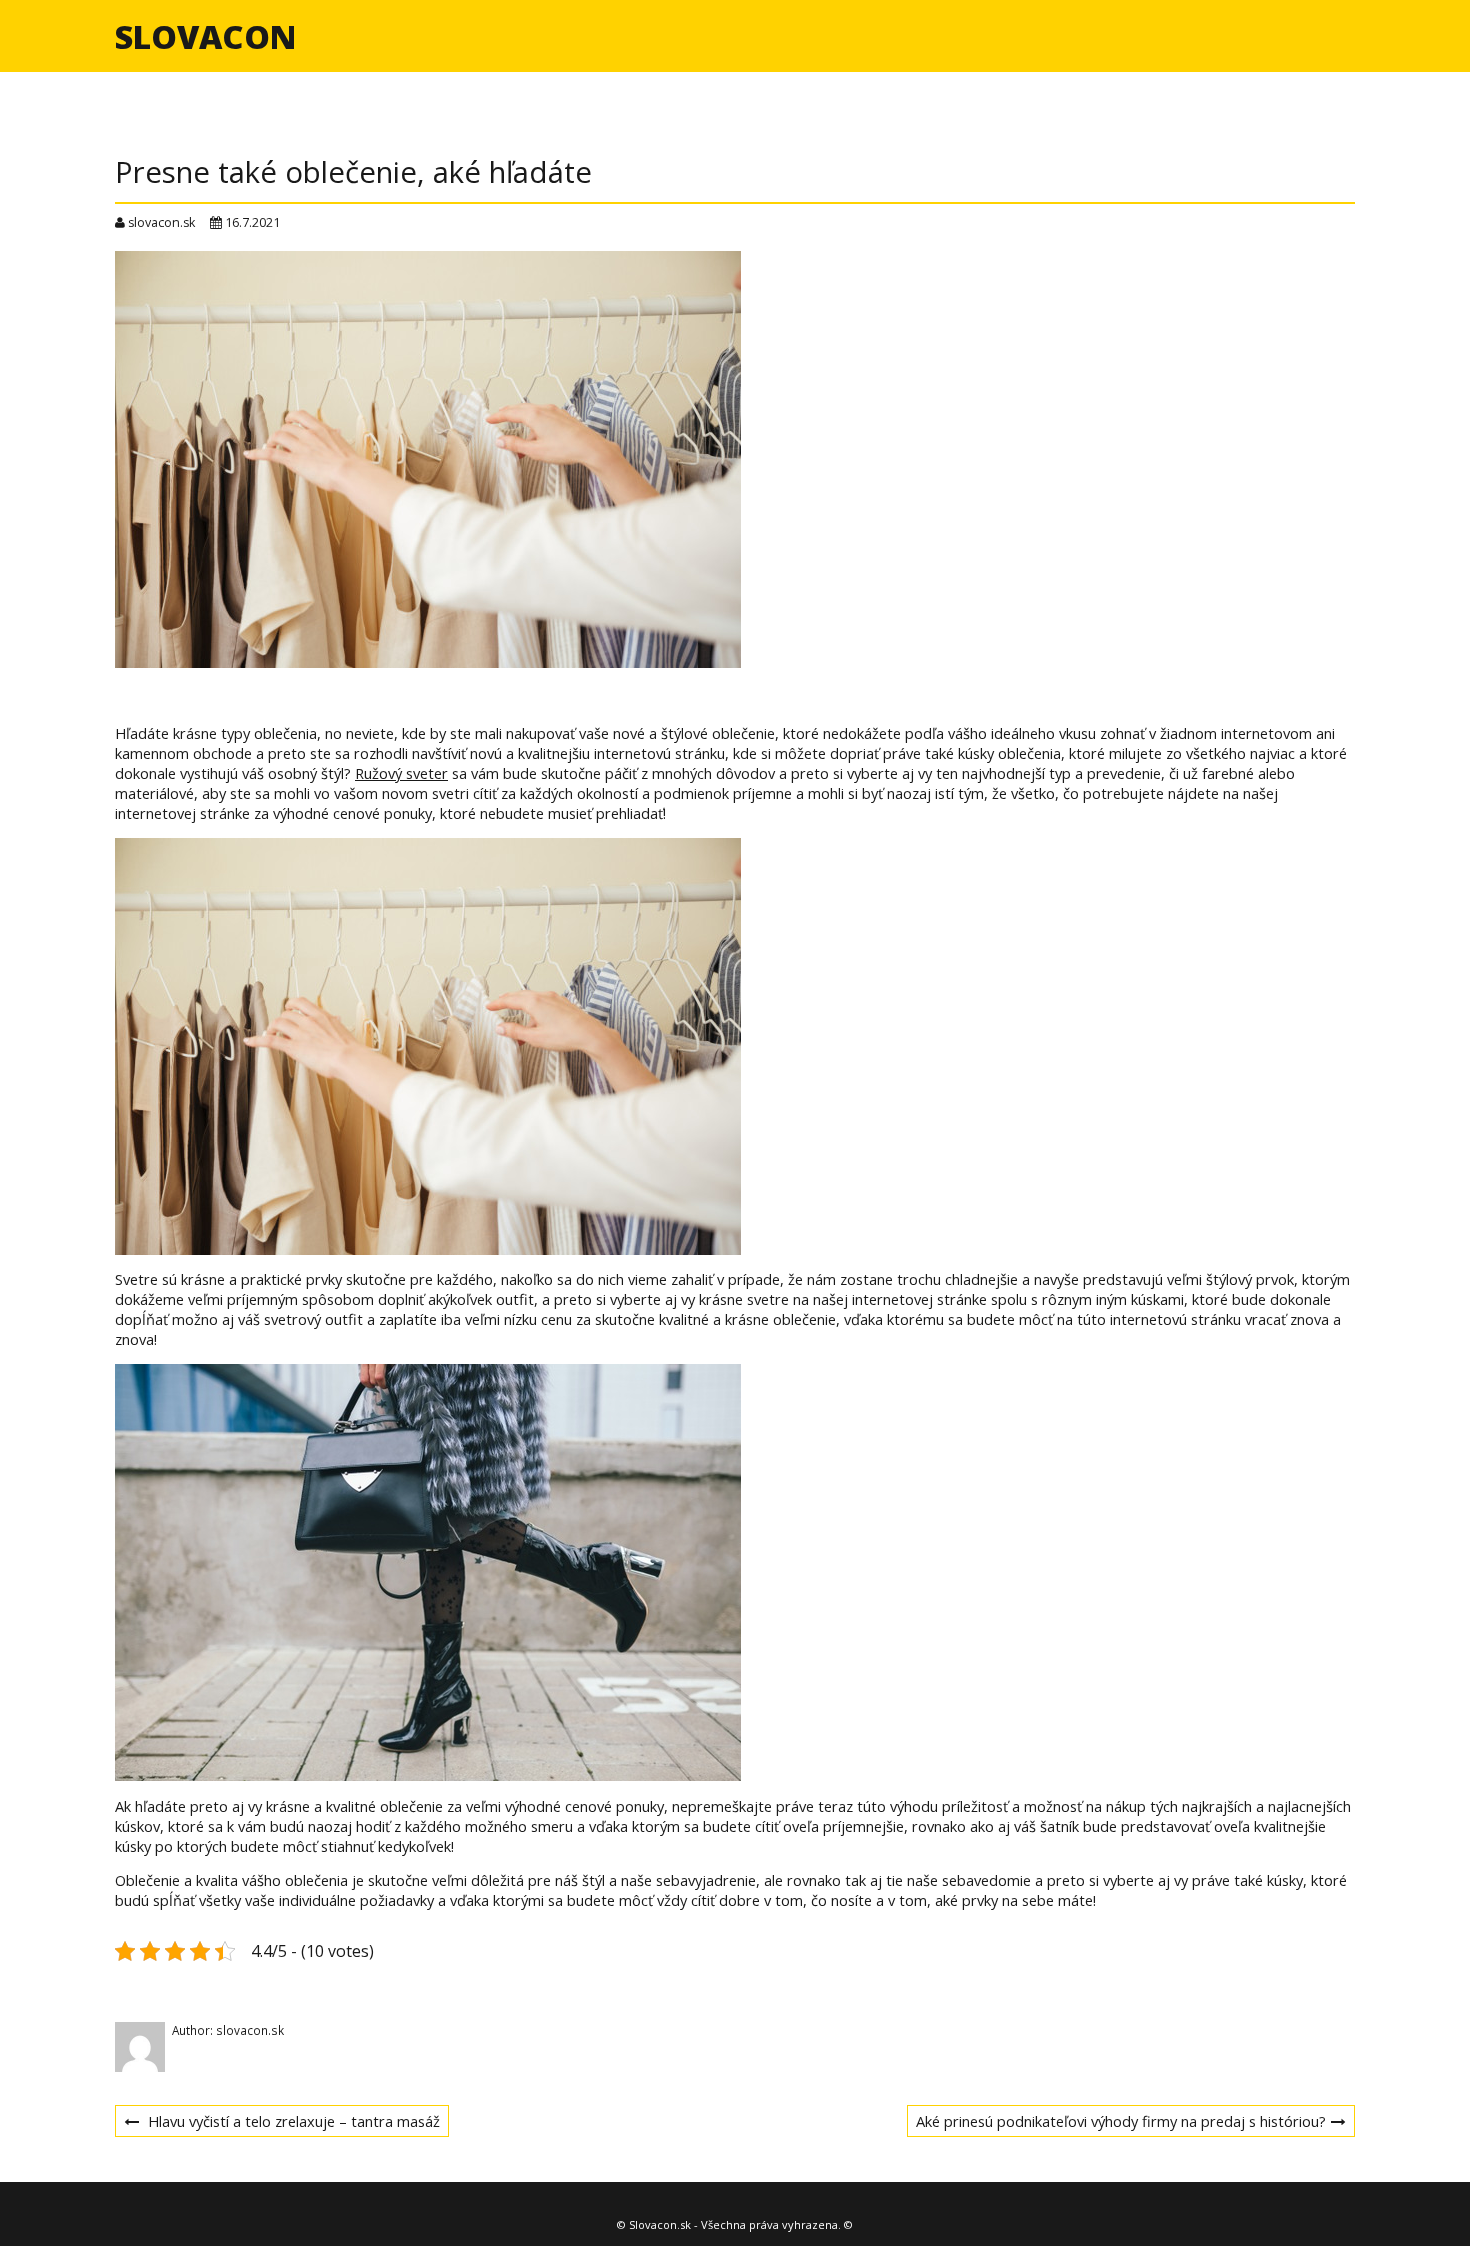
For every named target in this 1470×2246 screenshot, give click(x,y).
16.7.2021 (252, 222)
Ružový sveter (401, 773)
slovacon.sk (161, 222)
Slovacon (205, 36)
